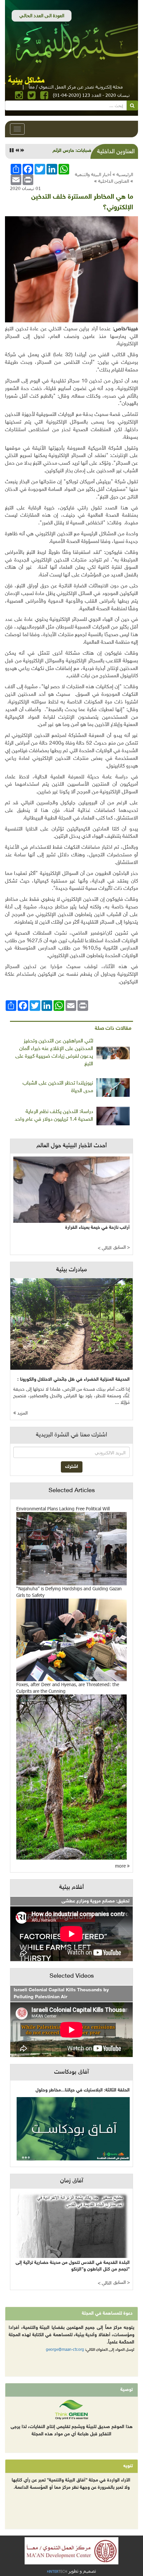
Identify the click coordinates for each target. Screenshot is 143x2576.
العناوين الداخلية (114, 181)
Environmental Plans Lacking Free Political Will (63, 1509)
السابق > (122, 1248)
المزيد (22, 1413)
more (121, 1866)
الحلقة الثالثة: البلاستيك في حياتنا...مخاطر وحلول (83, 2090)
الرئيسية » (123, 174)
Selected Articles (72, 1491)
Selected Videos (72, 1976)
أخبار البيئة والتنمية (93, 174)
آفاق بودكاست (71, 2072)
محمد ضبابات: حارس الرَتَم (78, 151)
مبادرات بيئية (71, 1270)
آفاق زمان (72, 2181)
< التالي (105, 1248)
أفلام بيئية (71, 1887)
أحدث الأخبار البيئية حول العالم (72, 1146)
